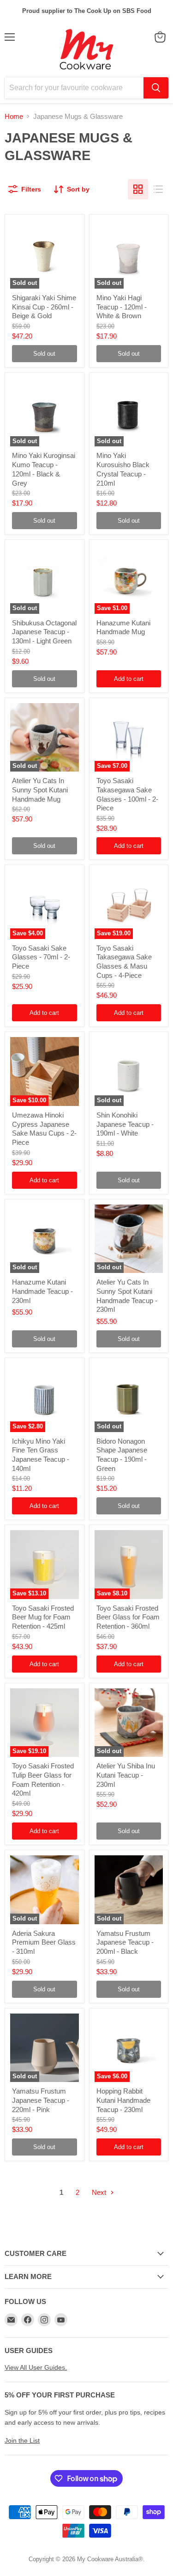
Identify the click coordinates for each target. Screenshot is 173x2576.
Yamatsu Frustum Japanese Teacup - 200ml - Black (125, 1942)
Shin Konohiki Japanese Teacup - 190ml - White (125, 1124)
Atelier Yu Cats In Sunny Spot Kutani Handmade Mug (40, 790)
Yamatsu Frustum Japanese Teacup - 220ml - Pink (41, 2100)
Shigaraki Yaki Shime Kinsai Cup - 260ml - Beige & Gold (44, 307)
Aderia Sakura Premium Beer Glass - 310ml (44, 1942)
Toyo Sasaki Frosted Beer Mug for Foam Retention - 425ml (43, 1617)
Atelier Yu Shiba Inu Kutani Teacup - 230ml (126, 1775)
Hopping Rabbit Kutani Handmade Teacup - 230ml (123, 2100)
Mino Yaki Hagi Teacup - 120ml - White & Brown (122, 307)
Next (100, 2192)
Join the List (22, 2440)
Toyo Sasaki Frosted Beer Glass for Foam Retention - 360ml (128, 1617)
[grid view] (138, 189)
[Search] (156, 88)
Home (14, 116)
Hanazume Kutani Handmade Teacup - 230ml (42, 1291)
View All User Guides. (36, 2367)
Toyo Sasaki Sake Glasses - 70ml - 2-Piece (41, 957)
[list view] (158, 189)
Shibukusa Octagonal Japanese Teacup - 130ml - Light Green (44, 632)
